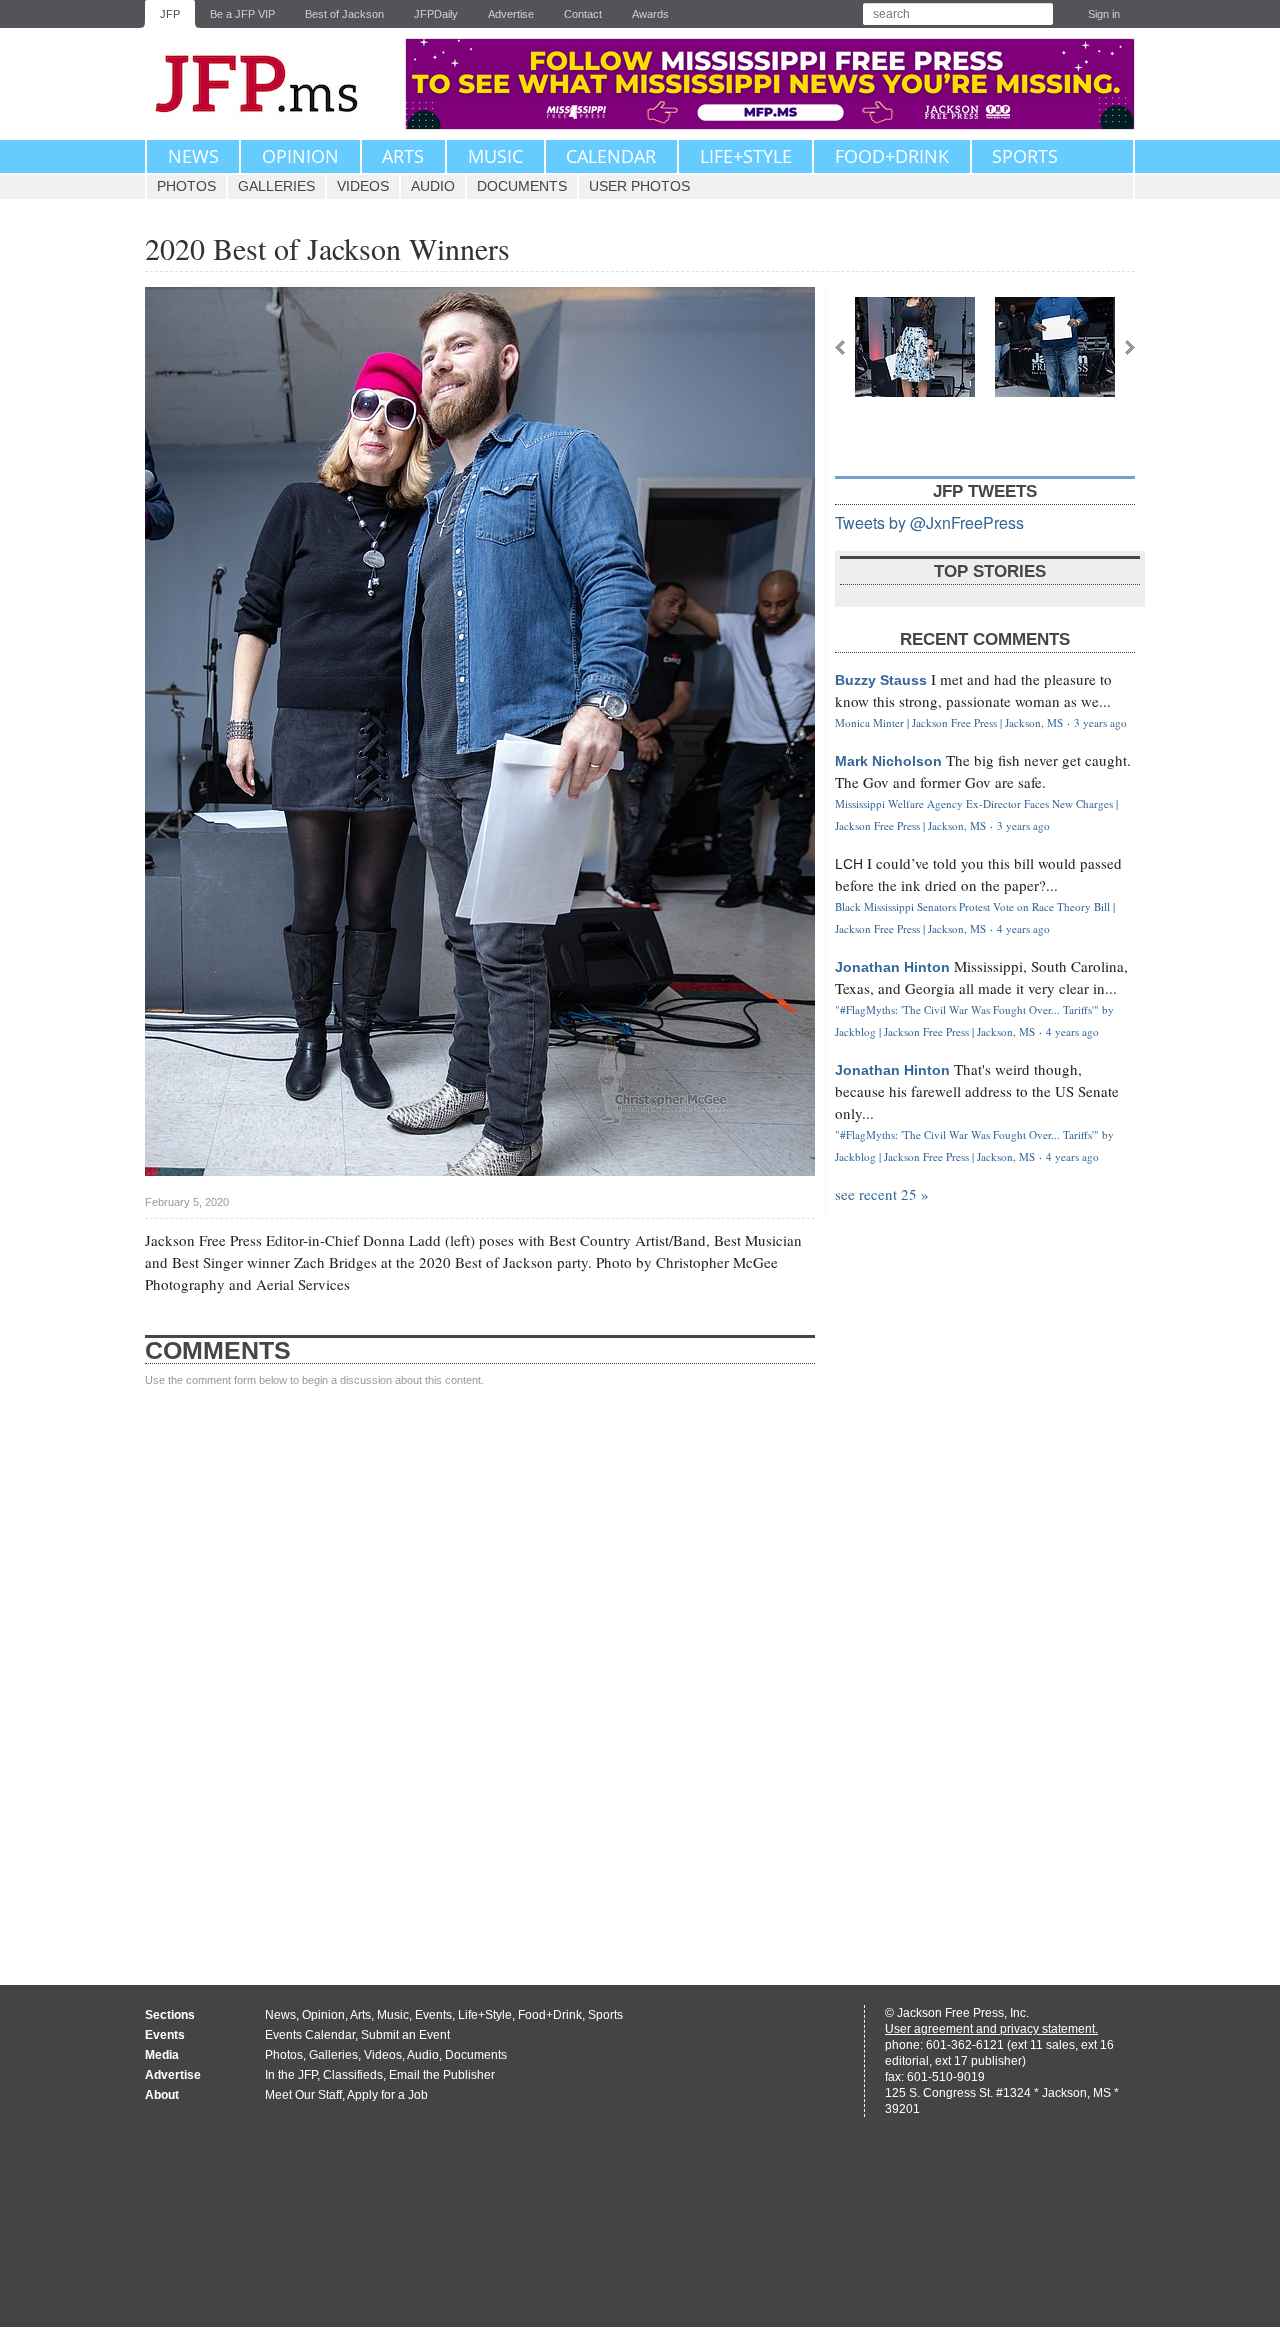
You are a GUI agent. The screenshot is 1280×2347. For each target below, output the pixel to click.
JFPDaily (436, 14)
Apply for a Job (387, 2095)
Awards (650, 14)
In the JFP (291, 2075)
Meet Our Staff (303, 2095)
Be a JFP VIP (242, 14)
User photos (639, 186)
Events (433, 2015)
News (193, 156)
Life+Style (746, 156)
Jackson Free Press (270, 84)
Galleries (276, 186)
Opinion (300, 156)
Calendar (611, 156)
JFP (170, 14)
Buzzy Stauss (881, 680)
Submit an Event (405, 2035)
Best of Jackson (344, 14)
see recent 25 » (882, 1194)
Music (495, 156)
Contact (583, 14)
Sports (1025, 156)
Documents (522, 186)
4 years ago (1023, 928)
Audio (433, 186)
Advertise (511, 14)
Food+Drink (892, 156)
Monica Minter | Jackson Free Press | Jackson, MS (949, 722)
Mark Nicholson (888, 761)
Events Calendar (310, 2035)
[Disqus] (480, 1667)
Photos (186, 186)
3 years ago (1100, 722)
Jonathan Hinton (892, 967)
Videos (363, 186)
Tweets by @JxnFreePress (929, 522)
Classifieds (353, 2075)
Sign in (1104, 14)
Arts (403, 156)
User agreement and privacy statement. (991, 2029)
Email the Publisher (442, 2075)
